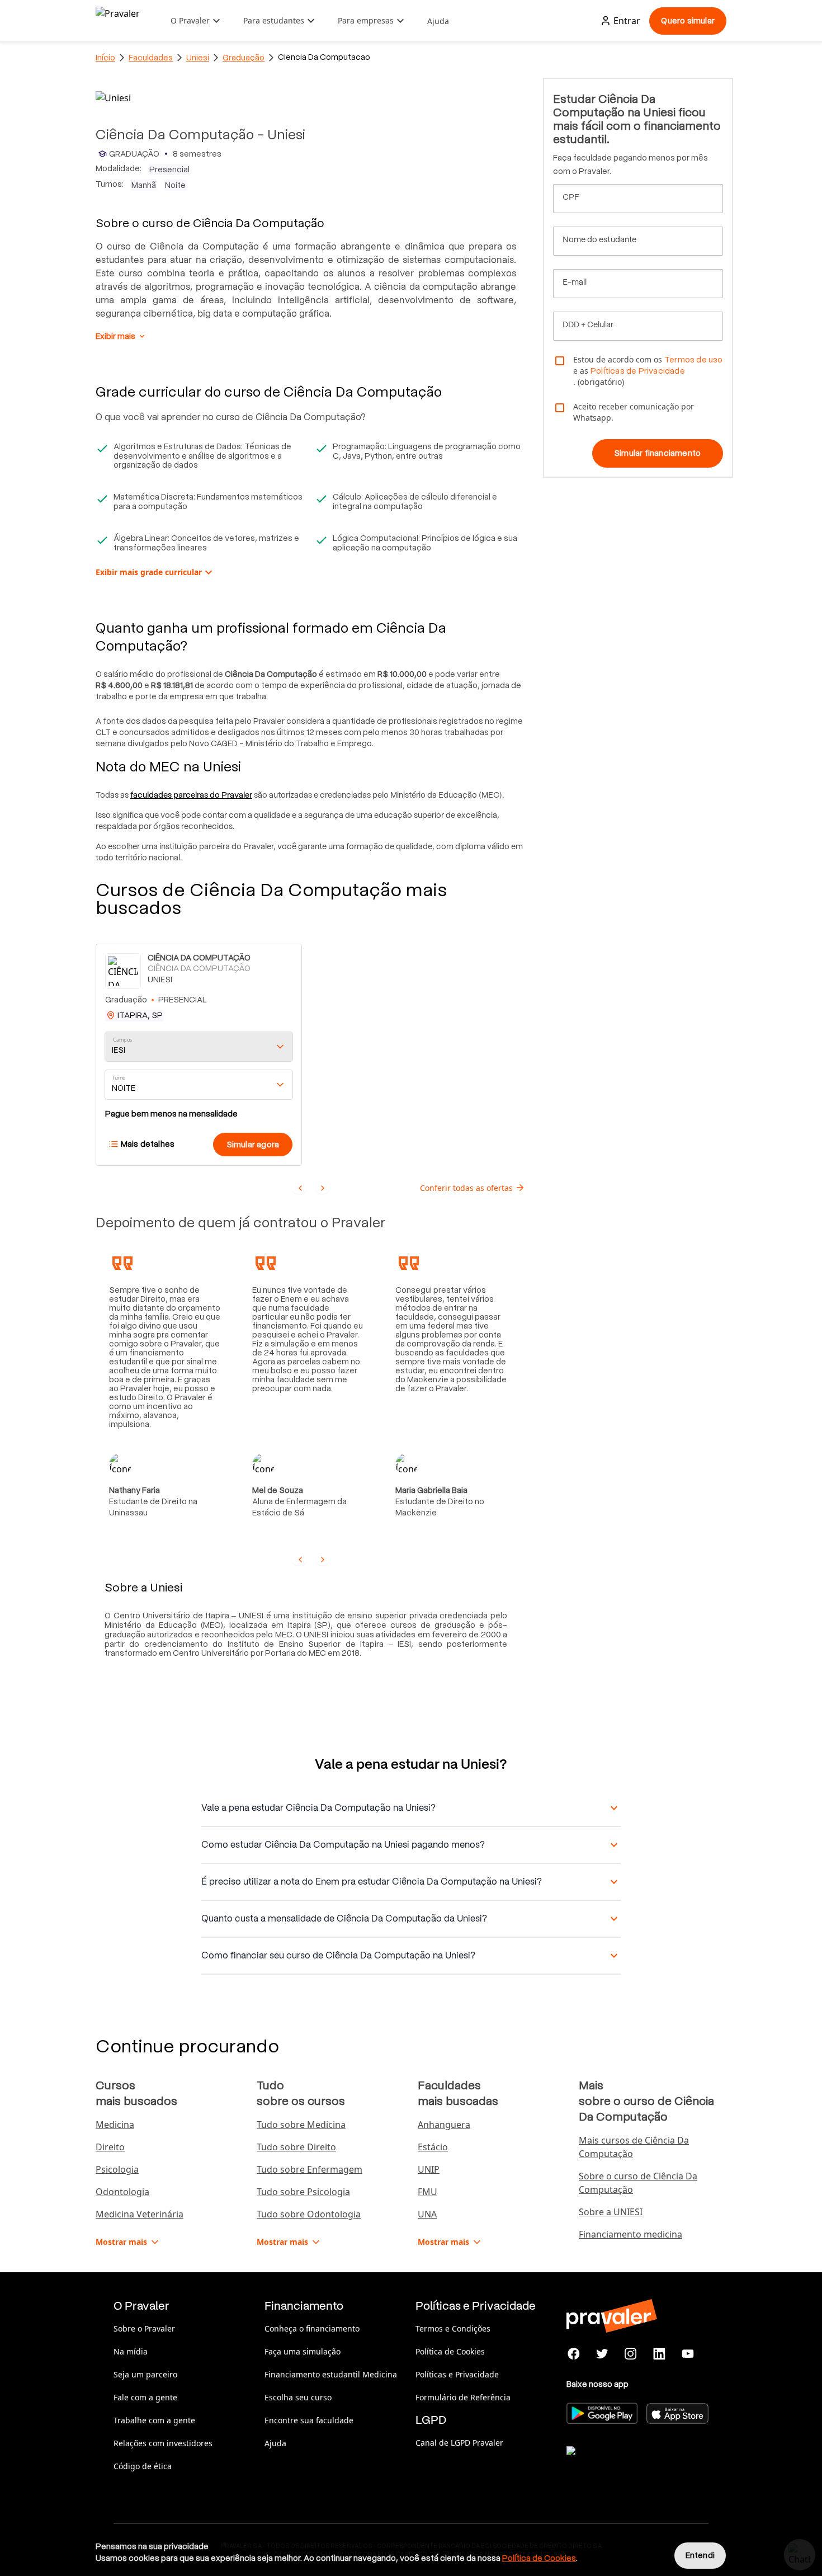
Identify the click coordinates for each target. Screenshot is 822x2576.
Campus (123, 1040)
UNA (427, 2214)
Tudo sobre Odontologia (309, 2214)
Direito (110, 2147)
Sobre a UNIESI (611, 2212)
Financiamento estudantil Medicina (331, 2374)
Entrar (627, 21)
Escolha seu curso (298, 2397)
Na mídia (131, 2351)
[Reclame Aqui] (622, 2465)
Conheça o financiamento (312, 2328)
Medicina (115, 2125)
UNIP (429, 2169)
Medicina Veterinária (140, 2214)
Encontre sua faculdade (309, 2420)
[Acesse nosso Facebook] (574, 2354)
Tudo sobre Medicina (301, 2125)
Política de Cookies (450, 2351)
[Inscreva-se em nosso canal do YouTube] (688, 2354)
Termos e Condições (453, 2328)
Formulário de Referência (463, 2397)
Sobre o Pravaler (144, 2328)
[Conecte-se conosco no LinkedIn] (659, 2354)
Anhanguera (444, 2125)
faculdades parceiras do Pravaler (191, 795)
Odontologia (122, 2192)
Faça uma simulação (303, 2351)
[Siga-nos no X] (603, 2354)
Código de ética (143, 2466)
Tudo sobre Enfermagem (310, 2169)
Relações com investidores (163, 2443)
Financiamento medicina (630, 2234)
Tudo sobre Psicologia (303, 2192)
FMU (427, 2192)
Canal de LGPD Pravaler (459, 2443)
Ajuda (438, 21)
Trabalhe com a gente (154, 2420)
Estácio (433, 2147)
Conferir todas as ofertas (466, 1188)
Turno (119, 1078)
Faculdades (151, 58)
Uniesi (198, 58)
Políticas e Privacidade (457, 2374)
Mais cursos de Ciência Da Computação (634, 2147)
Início (105, 58)
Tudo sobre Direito (296, 2147)
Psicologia (117, 2169)
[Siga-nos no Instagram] (631, 2354)
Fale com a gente (145, 2397)
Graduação (244, 58)
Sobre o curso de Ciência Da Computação (638, 2183)
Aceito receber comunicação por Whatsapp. (634, 412)
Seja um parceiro (145, 2374)
